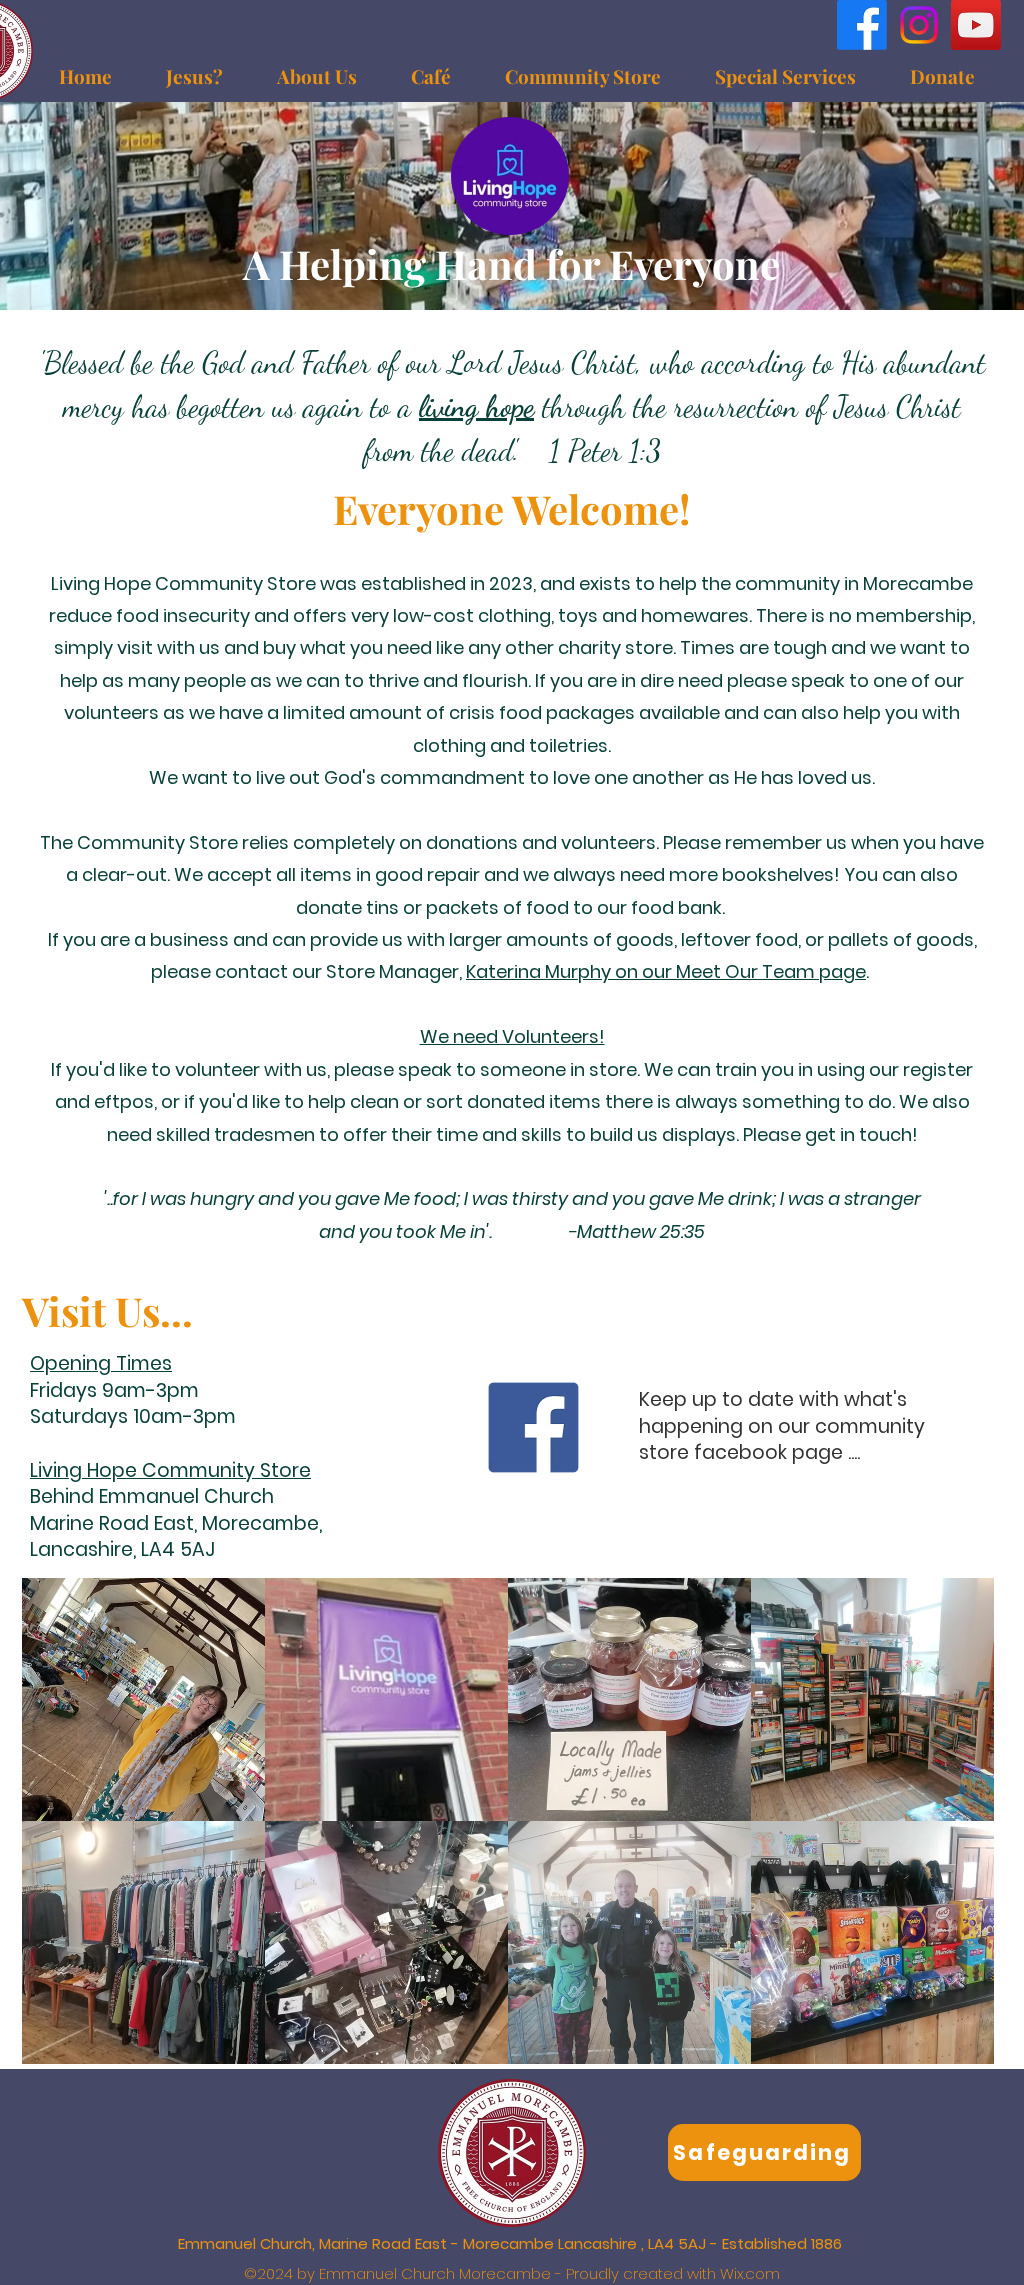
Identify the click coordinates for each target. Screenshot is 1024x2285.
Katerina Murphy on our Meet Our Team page (666, 971)
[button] (785, 76)
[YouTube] (976, 25)
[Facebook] (862, 25)
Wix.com (750, 2273)
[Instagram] (919, 25)
